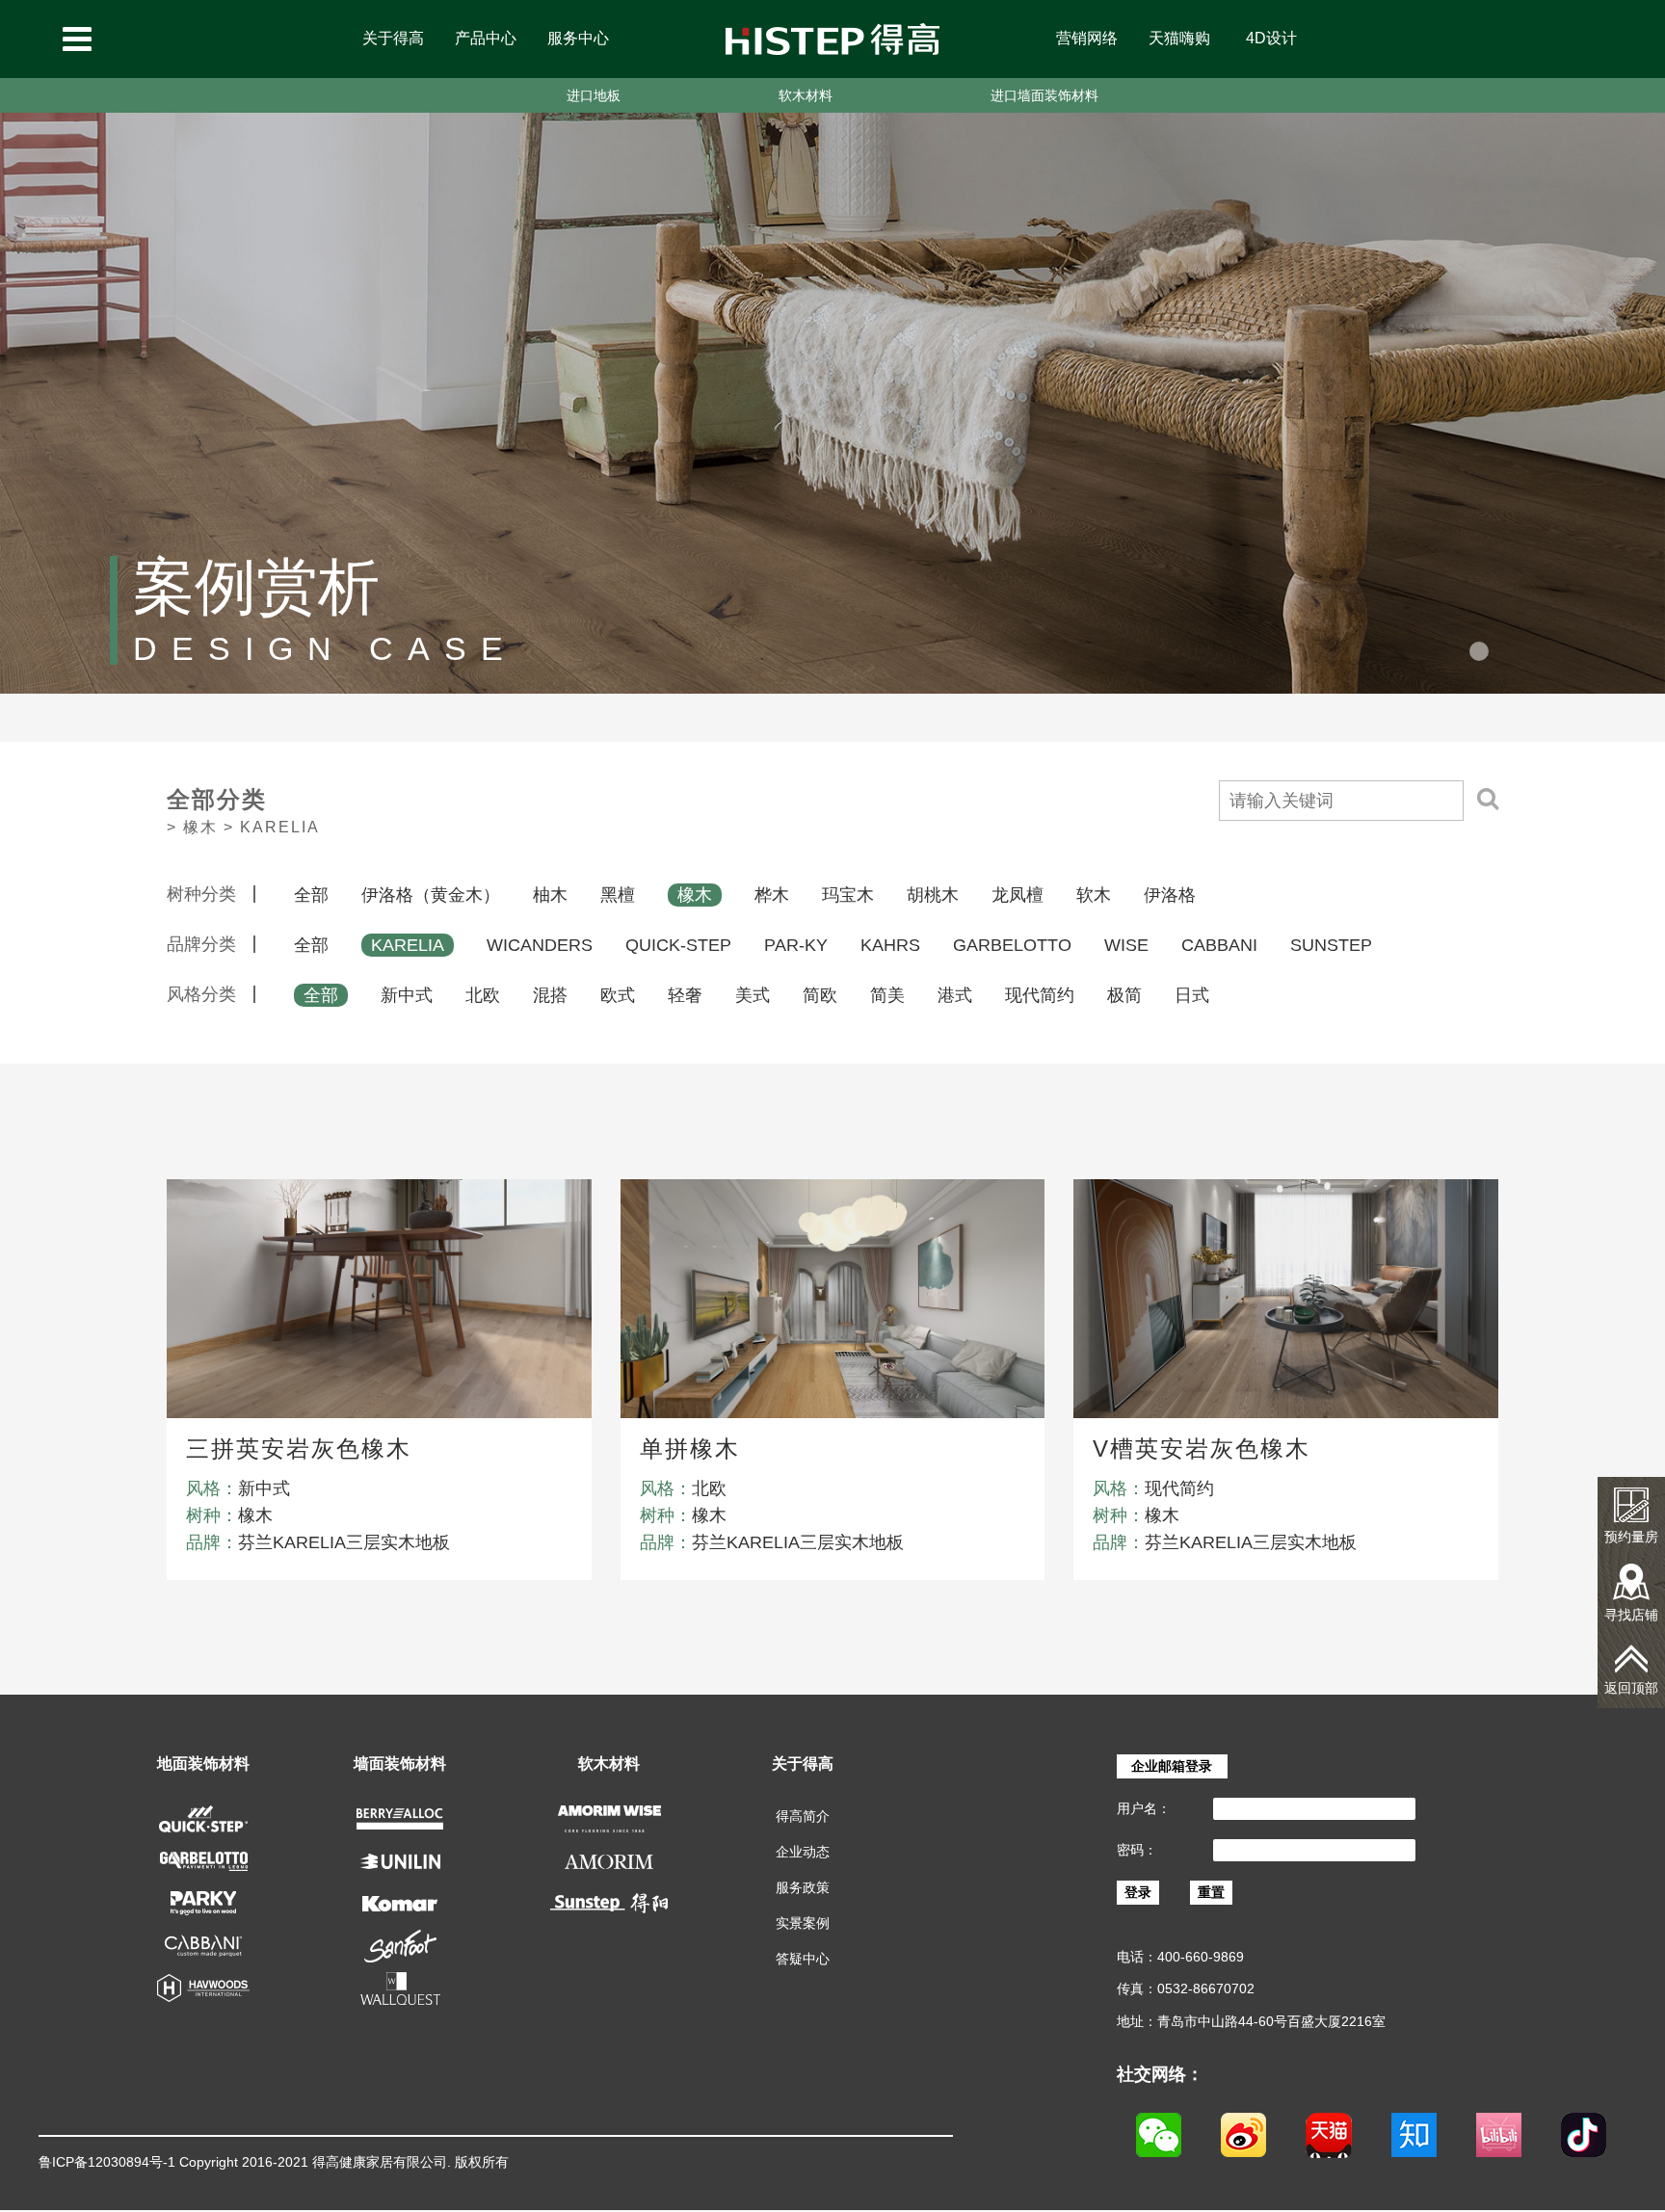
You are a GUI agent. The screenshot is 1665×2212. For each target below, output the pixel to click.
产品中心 (486, 38)
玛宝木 (848, 895)
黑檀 (618, 895)
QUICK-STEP (678, 945)
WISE (1126, 945)
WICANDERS (540, 945)
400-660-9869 (1201, 1957)
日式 (1192, 995)
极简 (1124, 995)
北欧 (483, 995)
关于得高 (393, 38)
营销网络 (1087, 38)
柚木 (550, 895)
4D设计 (1271, 38)
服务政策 (803, 1887)
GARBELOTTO (1012, 945)
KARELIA (408, 945)
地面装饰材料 (203, 1764)
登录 (1138, 1892)
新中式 (407, 995)
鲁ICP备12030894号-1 (107, 2162)
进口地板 (594, 95)
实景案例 (803, 1923)
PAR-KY (796, 945)
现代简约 (1040, 995)
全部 (311, 895)
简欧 (820, 995)
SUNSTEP (1331, 945)
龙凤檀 (1017, 895)
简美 (887, 995)
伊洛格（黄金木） (431, 895)
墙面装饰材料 (400, 1764)
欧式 (618, 995)
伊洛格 (1170, 895)
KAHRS (890, 945)
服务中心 (578, 38)
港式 (955, 995)
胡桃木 (933, 895)
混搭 (550, 995)
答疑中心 (803, 1959)
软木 (1094, 895)
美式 (753, 995)
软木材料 (806, 95)
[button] (1479, 651)
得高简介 (803, 1816)
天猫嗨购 (1179, 38)
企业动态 (803, 1852)
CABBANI (1219, 945)
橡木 (695, 895)
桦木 (772, 895)
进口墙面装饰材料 (1044, 95)
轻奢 (685, 995)
